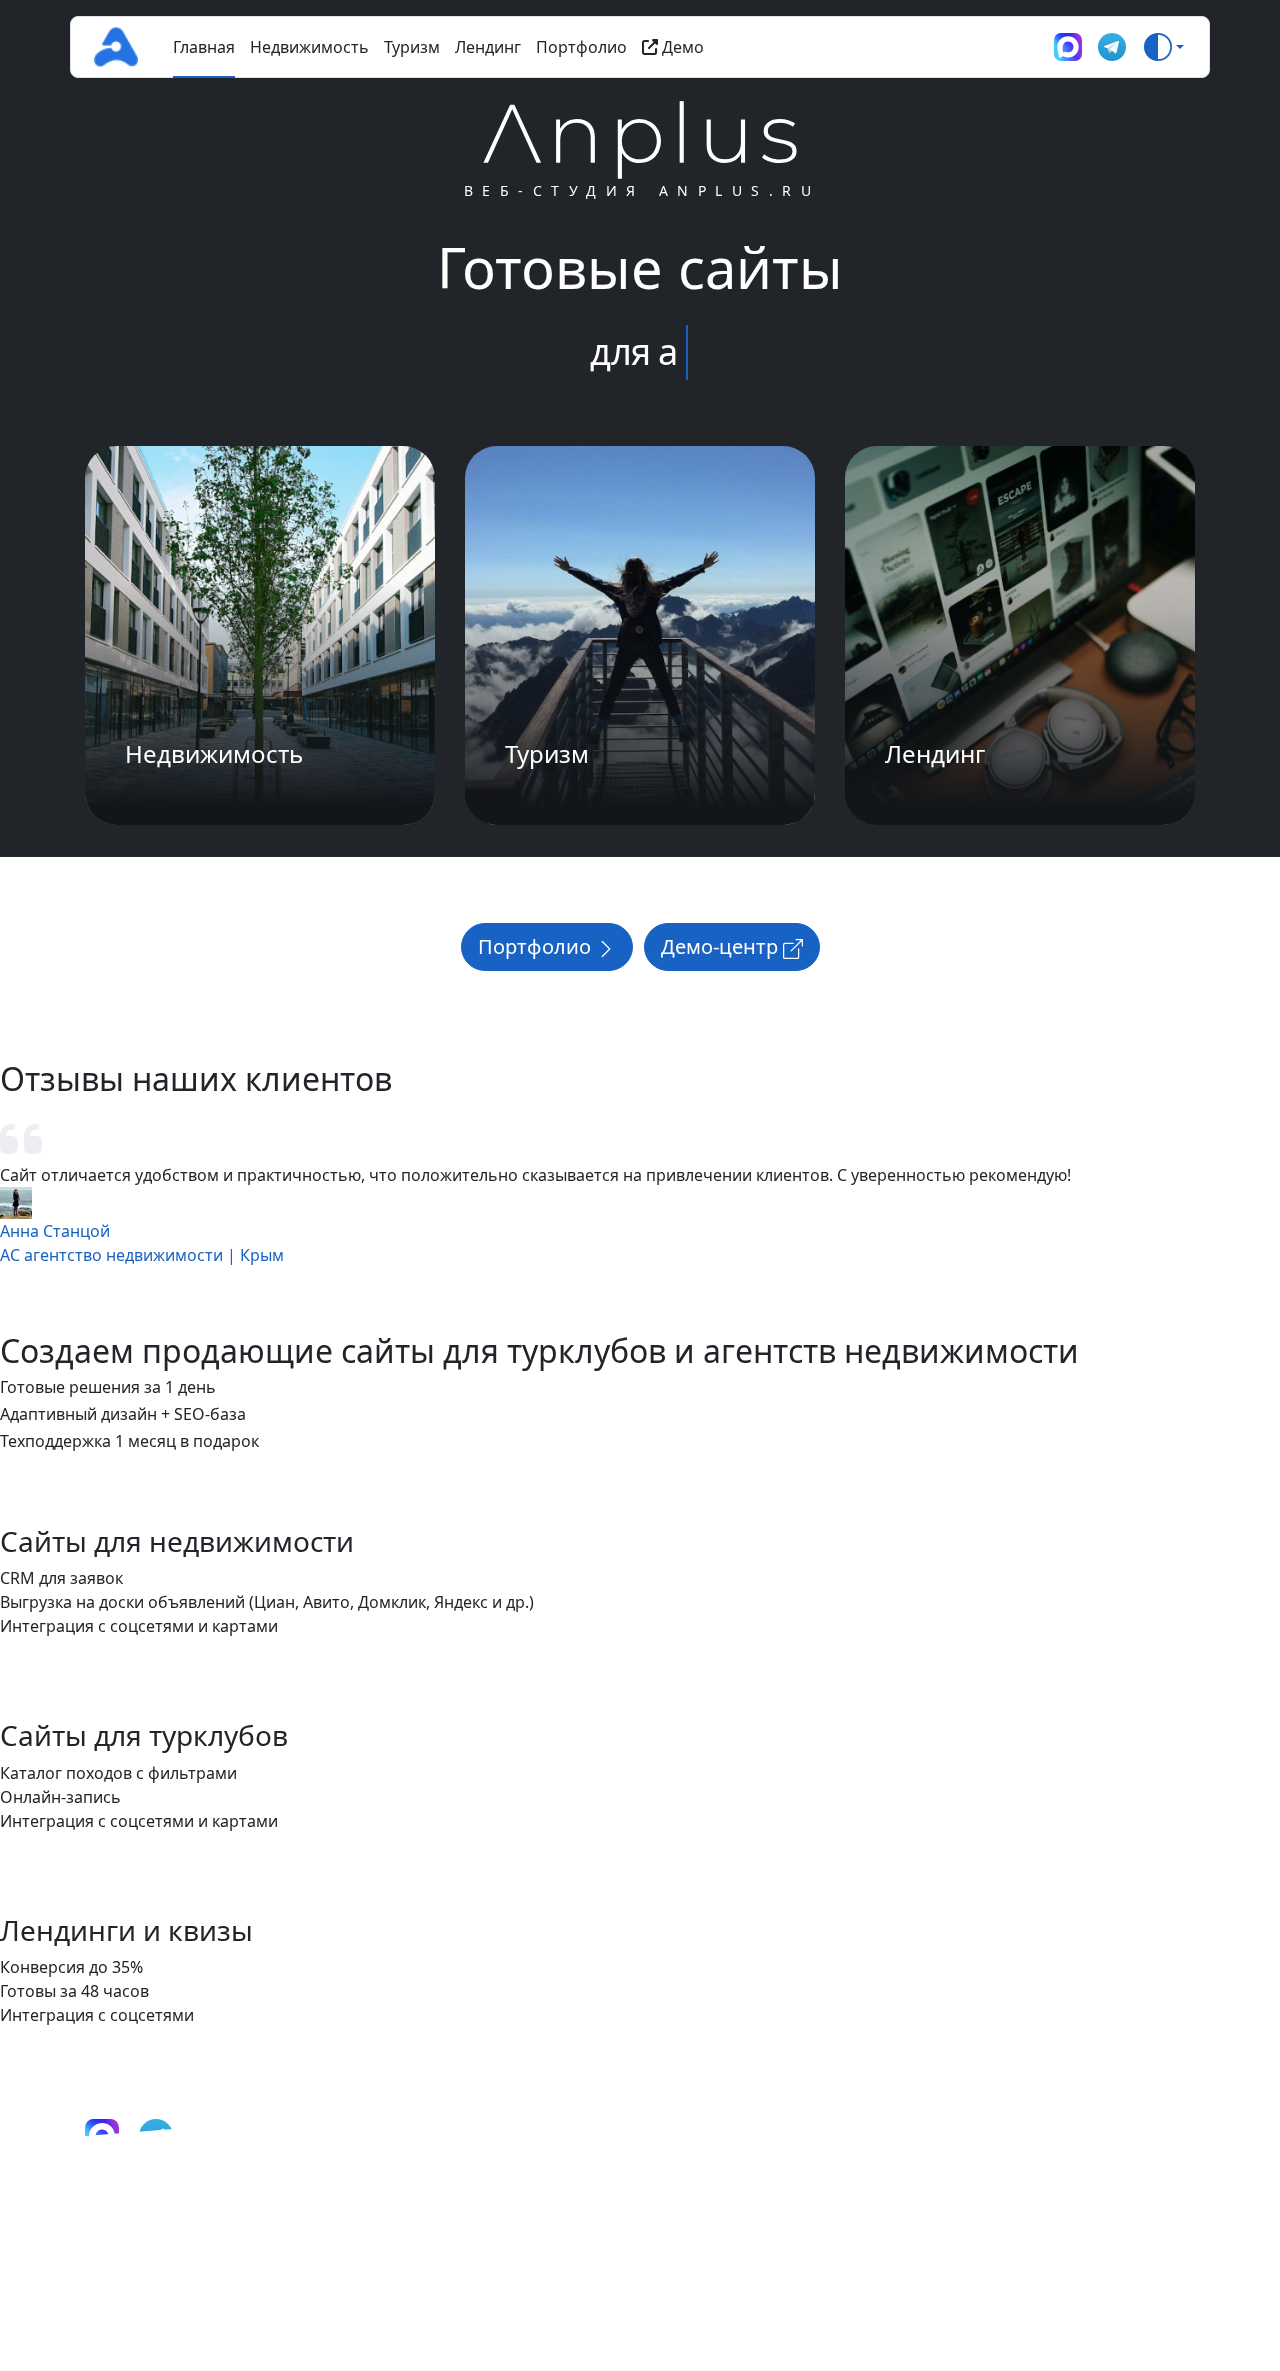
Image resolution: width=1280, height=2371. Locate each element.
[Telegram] (1112, 47)
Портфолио (581, 47)
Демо (681, 47)
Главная (204, 47)
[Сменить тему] (1164, 47)
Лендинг (488, 47)
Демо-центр (722, 946)
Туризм (412, 47)
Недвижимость (309, 47)
